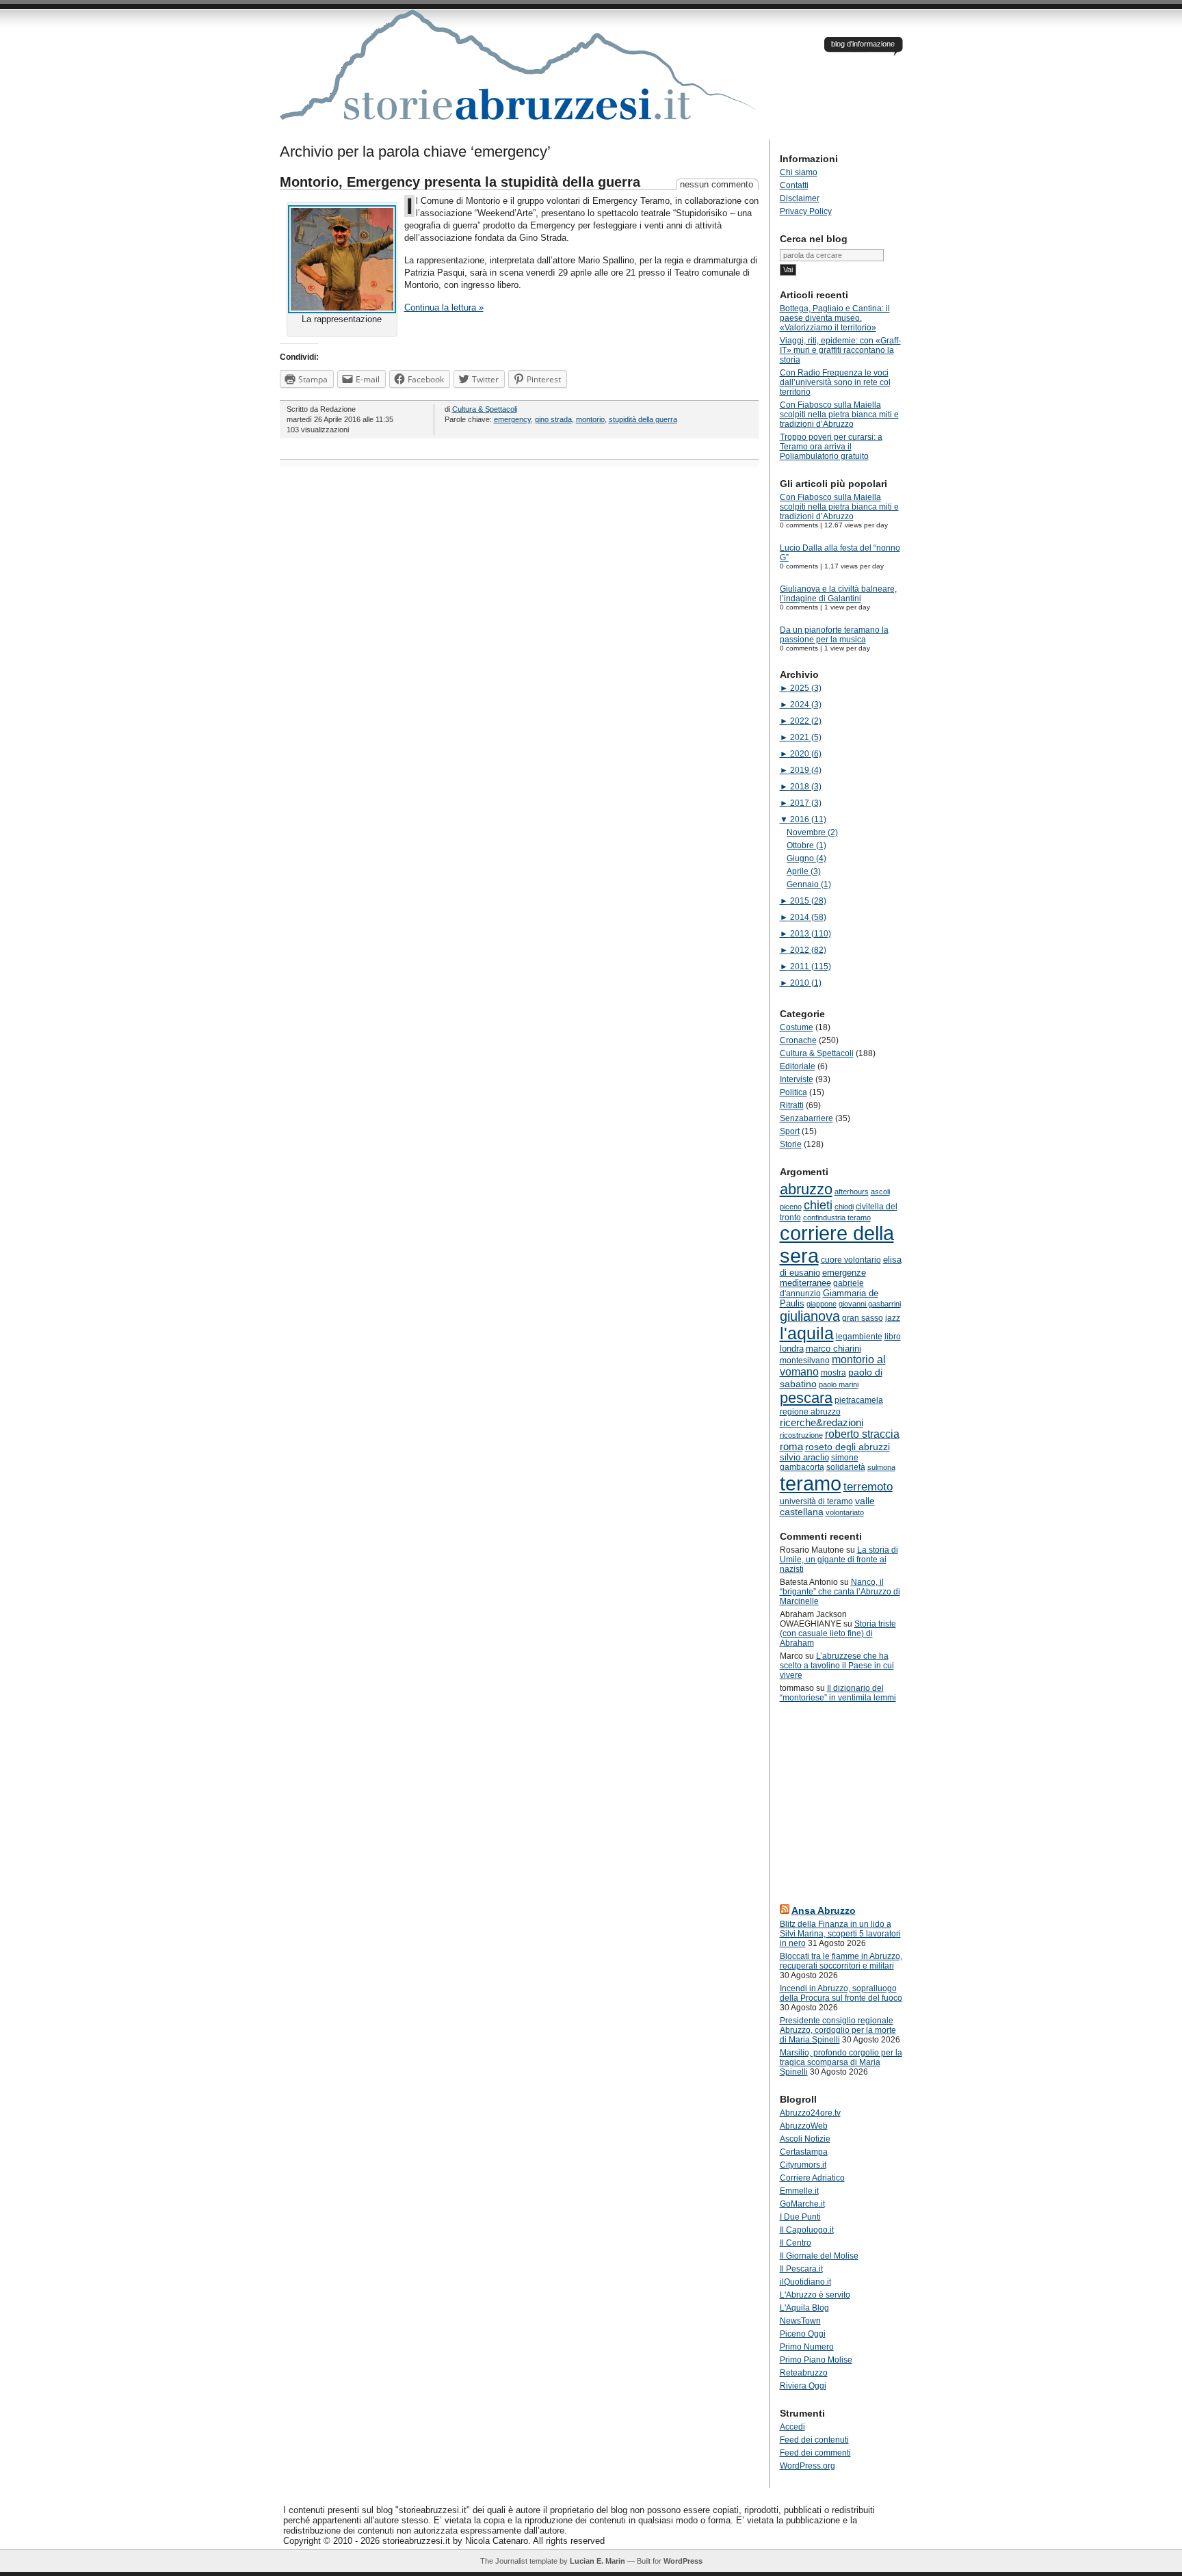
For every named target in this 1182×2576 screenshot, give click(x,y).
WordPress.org (807, 2466)
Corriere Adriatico (812, 2178)
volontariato (845, 1512)
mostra (833, 1373)
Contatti (794, 185)
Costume (797, 1027)
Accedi (792, 2427)
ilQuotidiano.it (805, 2282)
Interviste (797, 1079)
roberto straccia (862, 1434)
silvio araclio (804, 1457)
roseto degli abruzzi (848, 1447)
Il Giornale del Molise (819, 2256)
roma (791, 1446)
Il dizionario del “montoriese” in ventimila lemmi (838, 1693)
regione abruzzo (810, 1412)
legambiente (859, 1337)
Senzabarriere (806, 1118)
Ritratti (792, 1105)
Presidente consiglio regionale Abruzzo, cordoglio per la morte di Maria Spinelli (838, 2030)
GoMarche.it (802, 2204)
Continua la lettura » (444, 307)
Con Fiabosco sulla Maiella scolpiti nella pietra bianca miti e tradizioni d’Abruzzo (839, 415)
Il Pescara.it (801, 2269)
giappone (822, 1304)
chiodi (844, 1207)
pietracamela (859, 1400)
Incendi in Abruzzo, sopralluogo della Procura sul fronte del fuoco (841, 1993)
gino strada (553, 419)
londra (792, 1349)
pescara (806, 1398)
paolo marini (839, 1384)
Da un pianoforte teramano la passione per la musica (834, 635)
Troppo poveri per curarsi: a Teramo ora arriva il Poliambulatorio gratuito (831, 447)
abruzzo (806, 1189)
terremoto (868, 1486)
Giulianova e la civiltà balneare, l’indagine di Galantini (838, 594)
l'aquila (807, 1333)
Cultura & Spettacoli (485, 409)
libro (893, 1337)
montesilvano (805, 1361)
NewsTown (800, 2321)
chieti (818, 1205)
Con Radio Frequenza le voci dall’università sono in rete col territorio (835, 382)
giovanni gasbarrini (870, 1304)
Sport (790, 1131)
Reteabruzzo (804, 2373)
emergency (512, 419)
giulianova (810, 1316)
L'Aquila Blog (804, 2308)
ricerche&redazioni (822, 1422)
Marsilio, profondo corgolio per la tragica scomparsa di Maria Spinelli (841, 2062)
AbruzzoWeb (804, 2126)
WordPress (683, 2561)
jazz (893, 1318)
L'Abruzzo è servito (815, 2295)
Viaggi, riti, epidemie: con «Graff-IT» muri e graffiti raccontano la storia (840, 350)
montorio (590, 419)
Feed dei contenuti (814, 2440)
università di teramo (816, 1501)
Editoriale (798, 1066)
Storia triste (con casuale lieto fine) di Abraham (838, 1633)
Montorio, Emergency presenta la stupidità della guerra (460, 182)
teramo (811, 1483)
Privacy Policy (806, 211)
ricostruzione (801, 1435)
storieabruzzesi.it (519, 75)
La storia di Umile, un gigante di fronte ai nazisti (839, 1560)
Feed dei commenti (815, 2453)
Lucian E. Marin (597, 2561)
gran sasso (863, 1318)
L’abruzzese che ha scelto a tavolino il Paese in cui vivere (837, 1666)
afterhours (852, 1192)
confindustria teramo (837, 1218)
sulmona (881, 1467)
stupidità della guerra (643, 419)
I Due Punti (800, 2217)
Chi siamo (799, 172)
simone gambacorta (819, 1462)
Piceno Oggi (803, 2334)
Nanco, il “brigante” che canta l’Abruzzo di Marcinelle (840, 1592)
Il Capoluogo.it (807, 2230)
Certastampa (804, 2152)
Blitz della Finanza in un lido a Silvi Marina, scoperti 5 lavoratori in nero (840, 1934)
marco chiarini (833, 1349)
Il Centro (796, 2243)
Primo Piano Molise (816, 2360)
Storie (791, 1144)
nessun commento (717, 184)
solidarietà (846, 1467)
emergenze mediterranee (823, 1278)
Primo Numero (807, 2347)
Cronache (798, 1040)
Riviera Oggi (803, 2386)
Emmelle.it (799, 2191)
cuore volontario (851, 1260)
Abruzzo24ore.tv (810, 2113)
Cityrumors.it (803, 2165)
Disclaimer (800, 198)
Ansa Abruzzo (824, 1910)
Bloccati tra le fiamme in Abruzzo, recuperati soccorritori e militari (841, 1961)
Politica (793, 1092)
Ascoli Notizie (805, 2139)
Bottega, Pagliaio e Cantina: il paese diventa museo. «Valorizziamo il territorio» (835, 318)
